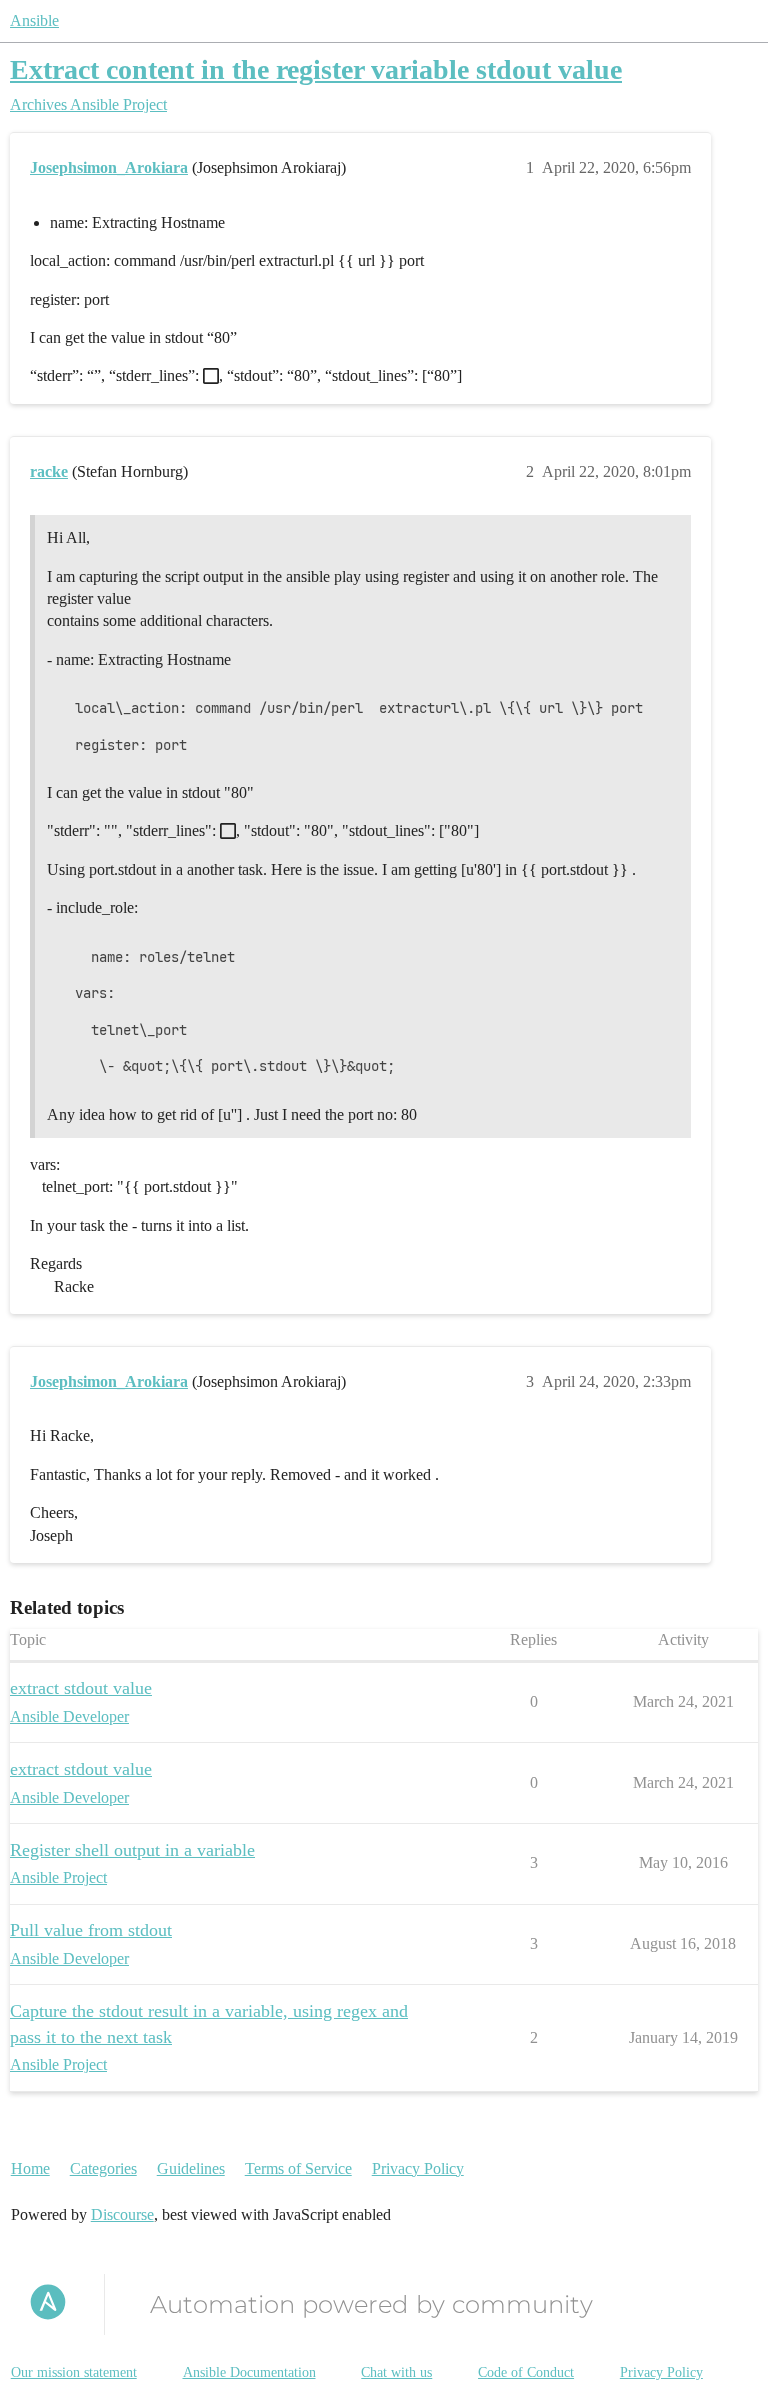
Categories (103, 2168)
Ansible (34, 20)
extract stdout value (81, 1688)
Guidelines (191, 2168)
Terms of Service (298, 2168)
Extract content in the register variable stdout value (316, 69)
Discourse (122, 2214)
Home (30, 2168)
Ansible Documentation (249, 2372)
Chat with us (396, 2372)
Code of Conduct (526, 2372)
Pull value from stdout (91, 1930)
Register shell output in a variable (132, 1850)
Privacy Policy (418, 2168)
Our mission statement (74, 2372)
